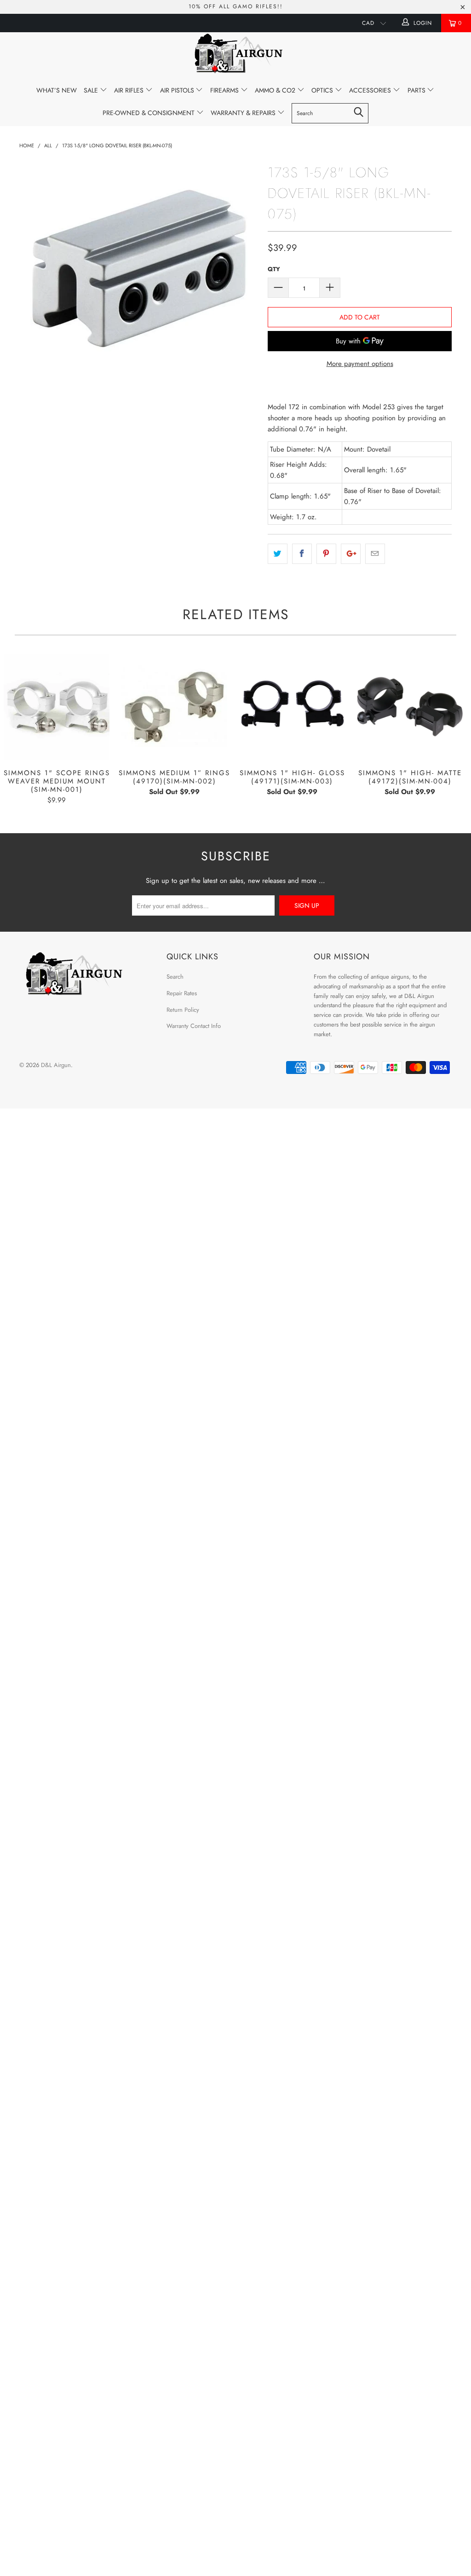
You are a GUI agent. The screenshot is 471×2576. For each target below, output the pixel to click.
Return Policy (183, 1010)
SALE (92, 90)
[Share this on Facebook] (302, 554)
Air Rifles (130, 90)
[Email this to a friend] (375, 554)
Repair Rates (182, 993)
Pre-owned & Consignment (149, 113)
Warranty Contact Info (194, 1026)
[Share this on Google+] (351, 554)
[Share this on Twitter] (278, 554)
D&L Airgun (56, 1065)
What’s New (57, 90)
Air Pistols (178, 90)
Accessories (371, 90)
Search (175, 977)
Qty (274, 269)
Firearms (225, 90)
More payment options (360, 364)
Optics (323, 90)
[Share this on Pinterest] (326, 554)
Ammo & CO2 (276, 90)
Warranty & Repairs (244, 113)
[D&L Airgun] (235, 55)
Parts (417, 90)
